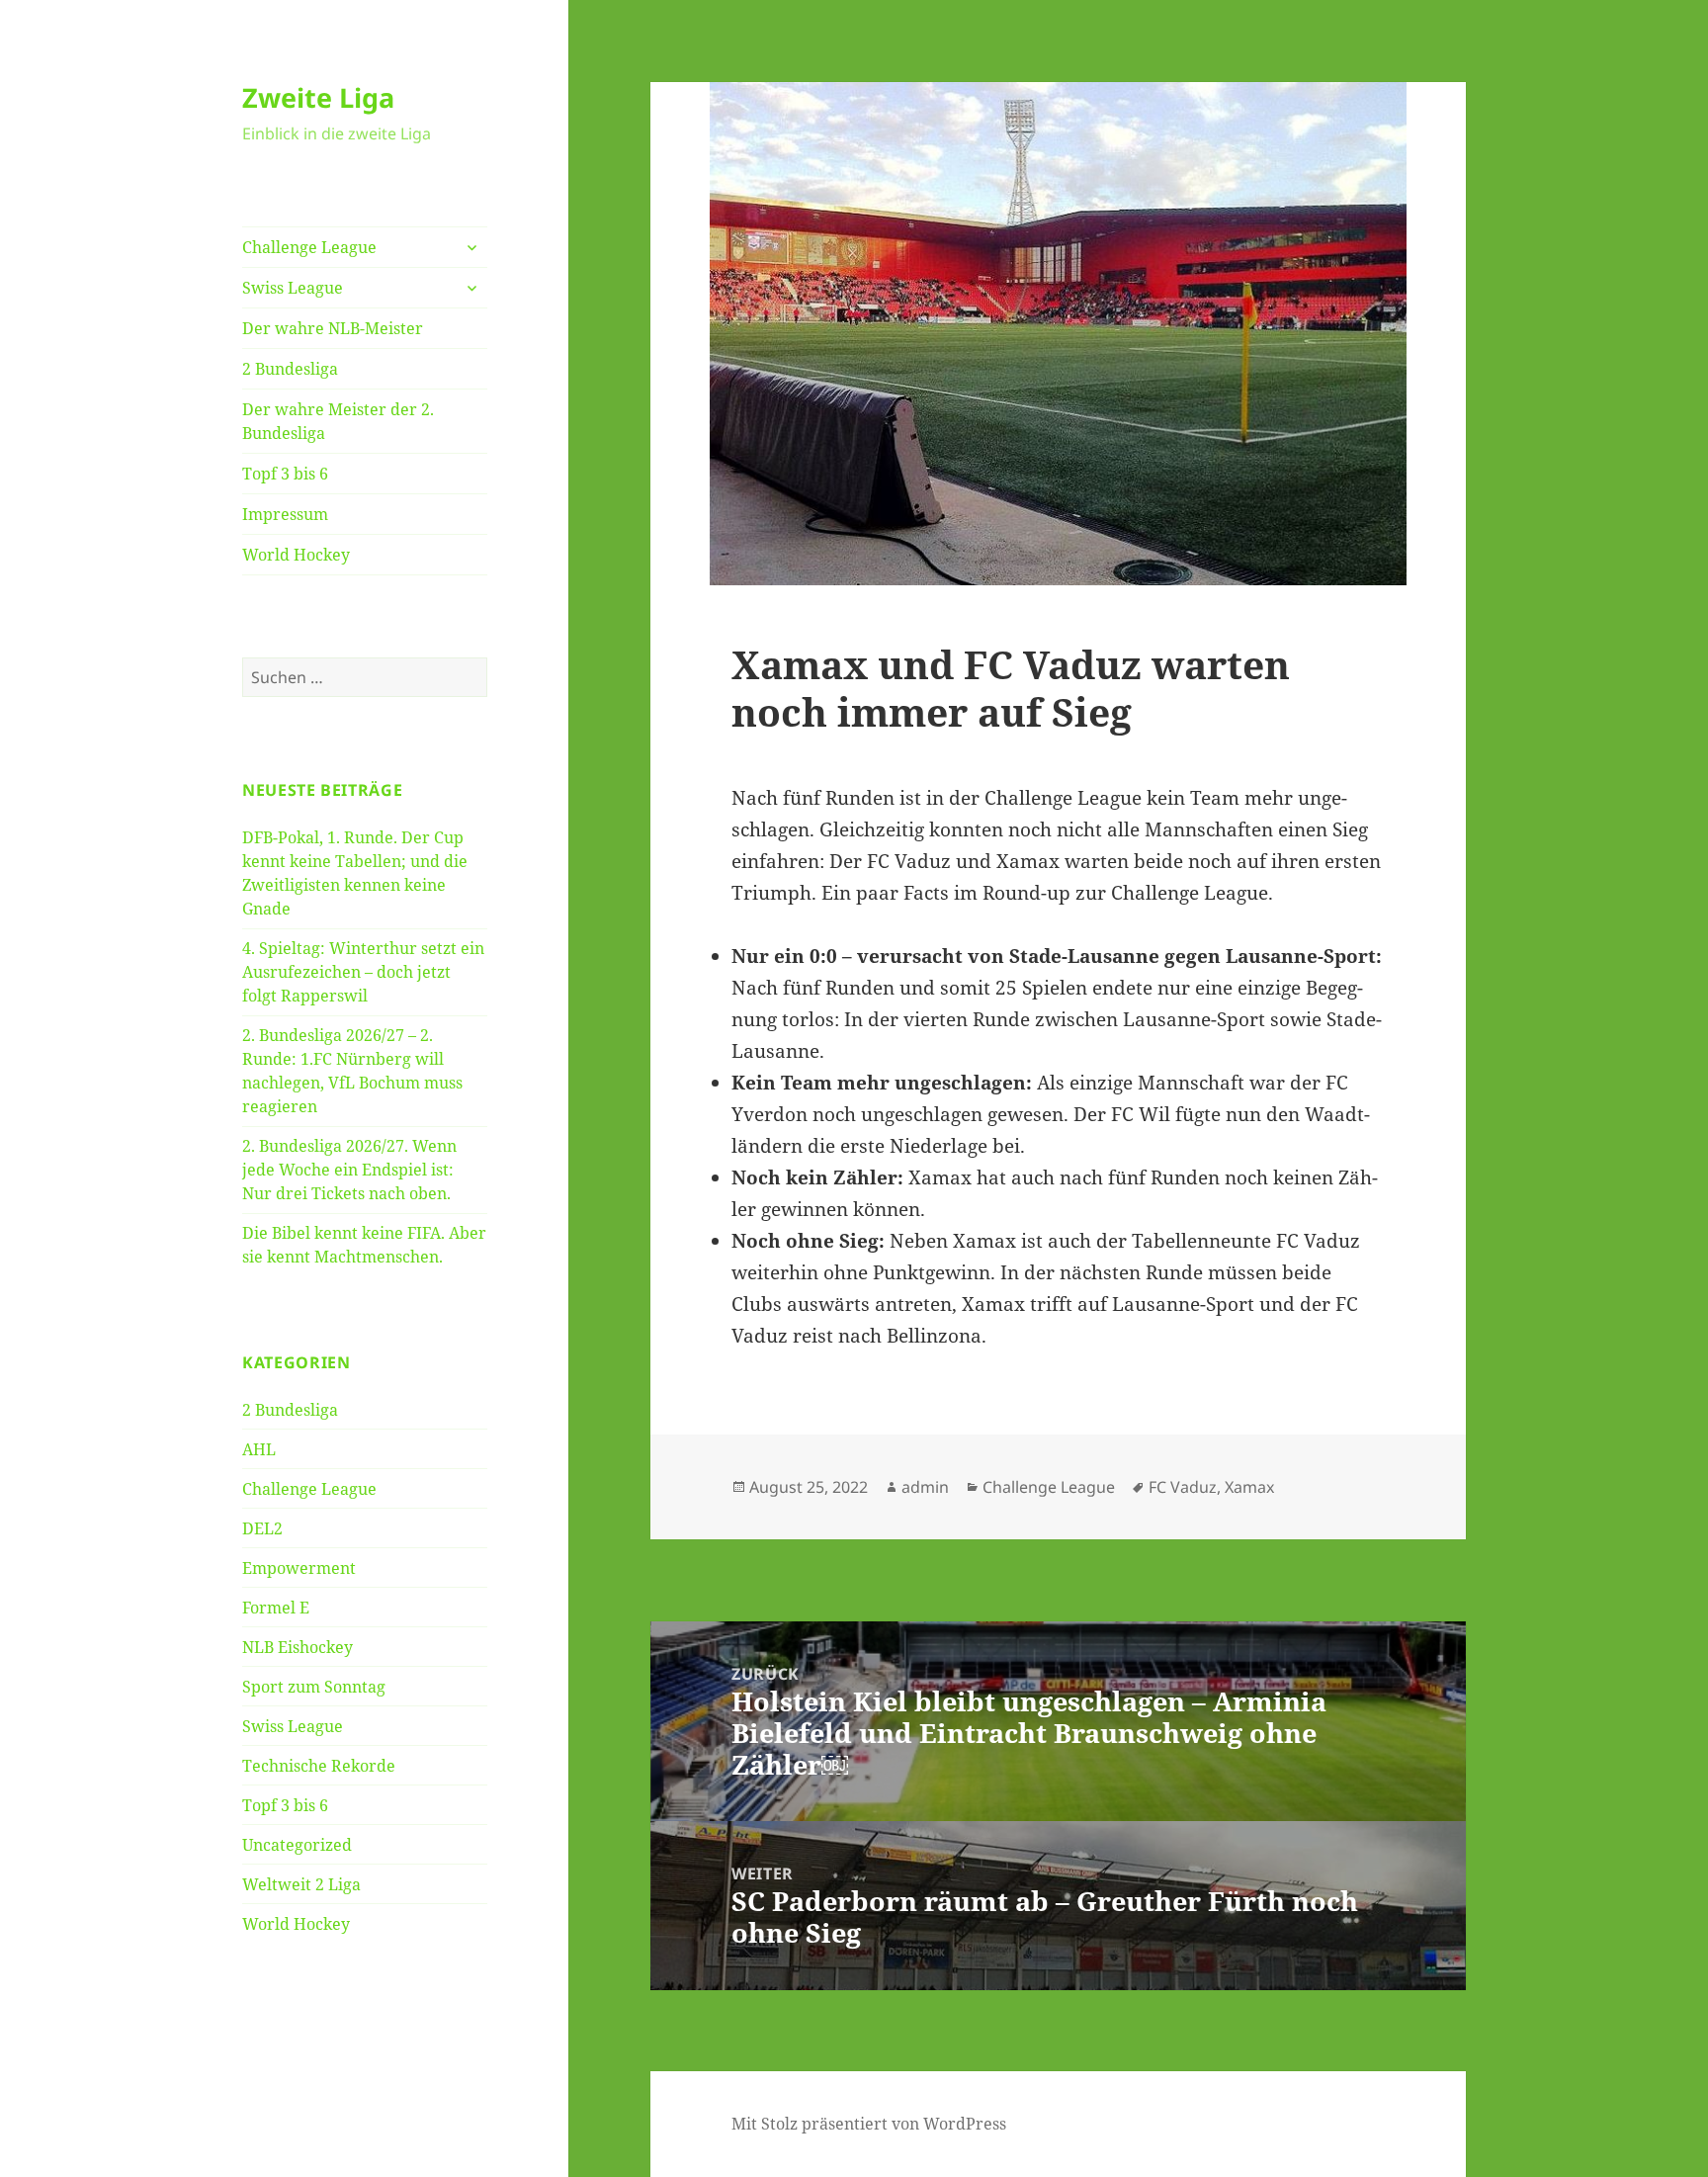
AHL (259, 1449)
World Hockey (296, 555)
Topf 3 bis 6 (285, 474)
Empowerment (299, 1568)
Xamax (1249, 1487)
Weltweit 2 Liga (301, 1884)
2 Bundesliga (290, 369)
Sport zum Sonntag (314, 1687)
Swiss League (293, 288)
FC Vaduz (1183, 1487)
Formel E (276, 1608)
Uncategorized (297, 1845)
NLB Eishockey (298, 1647)
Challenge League (309, 247)
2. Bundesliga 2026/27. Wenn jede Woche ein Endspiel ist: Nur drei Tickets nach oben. (349, 1170)
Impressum (285, 514)
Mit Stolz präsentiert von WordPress (869, 2124)
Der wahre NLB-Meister (333, 328)
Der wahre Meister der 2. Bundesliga (338, 421)
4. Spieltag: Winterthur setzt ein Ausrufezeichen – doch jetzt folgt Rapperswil (363, 972)
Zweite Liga (318, 97)
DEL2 (262, 1528)
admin (925, 1487)
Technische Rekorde (319, 1766)
